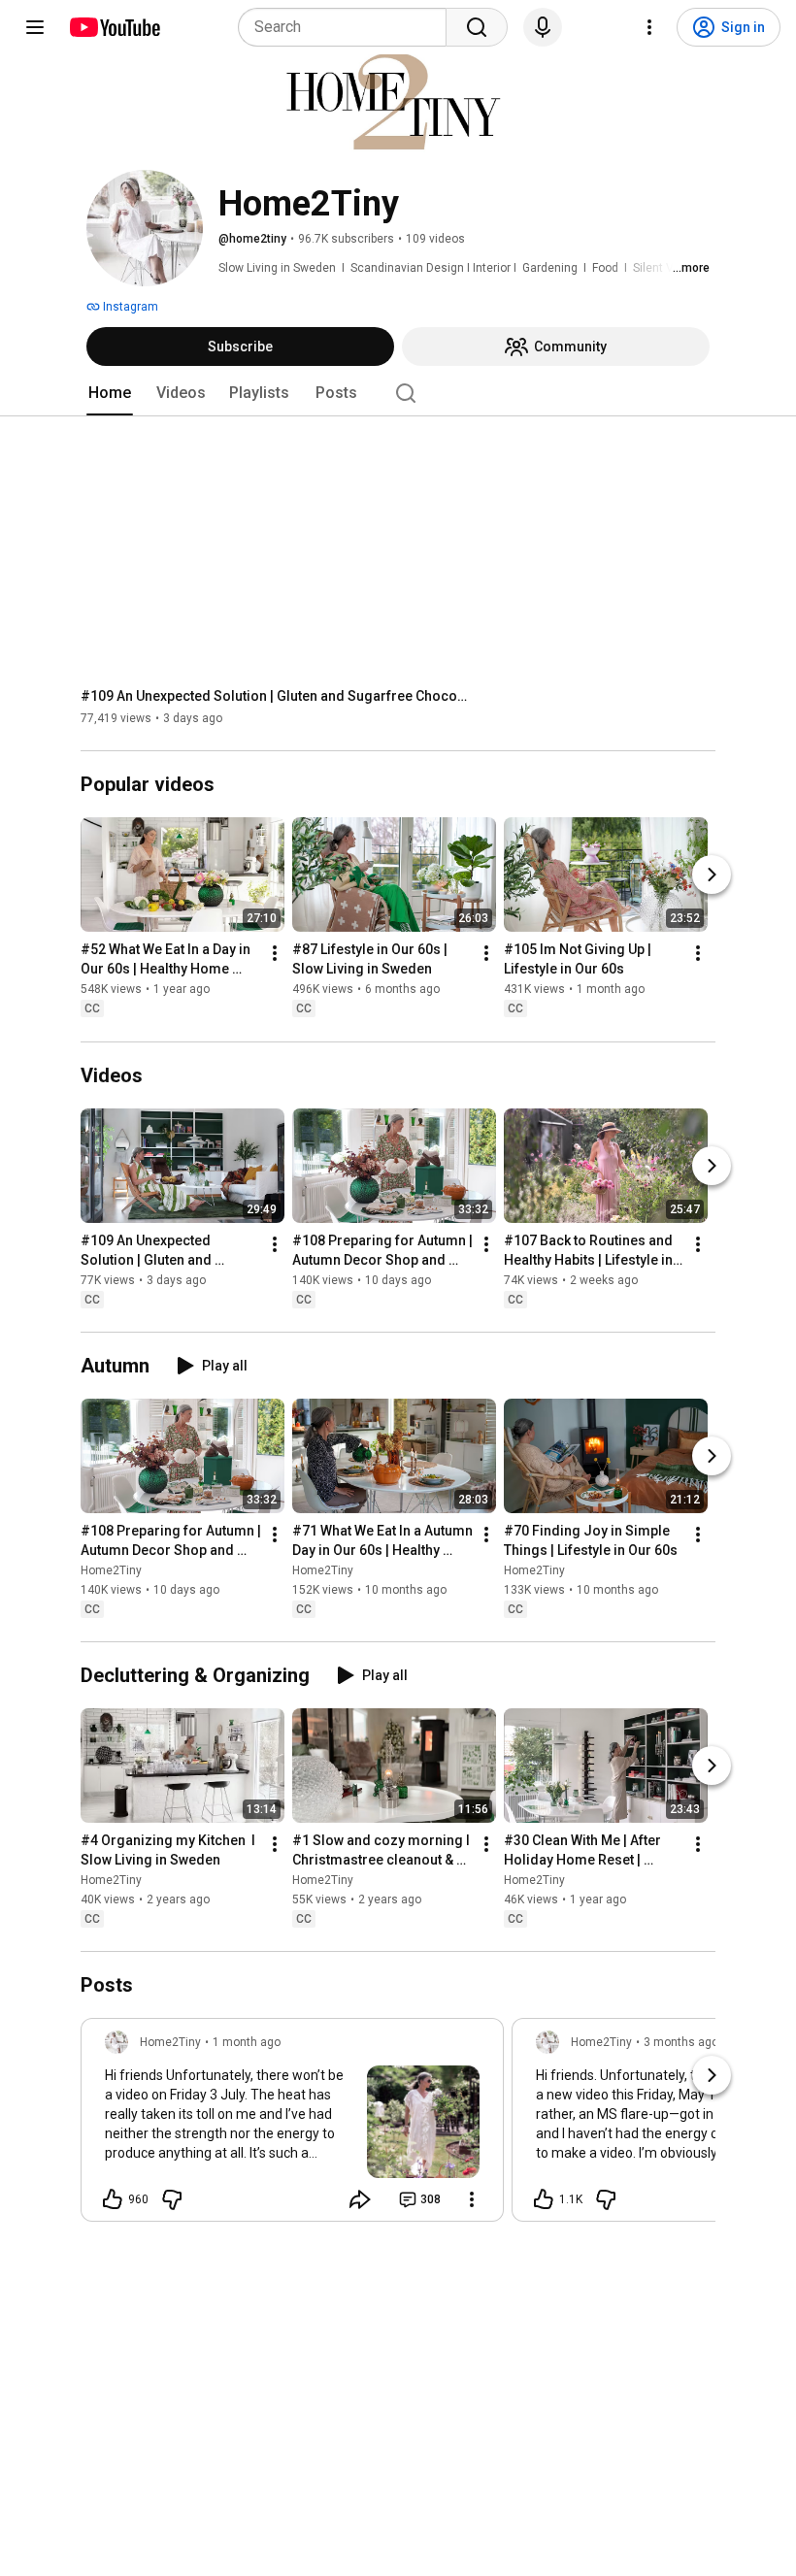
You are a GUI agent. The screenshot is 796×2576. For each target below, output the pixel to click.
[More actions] (275, 954)
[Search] (477, 27)
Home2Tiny (111, 1570)
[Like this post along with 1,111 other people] (544, 2199)
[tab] (110, 393)
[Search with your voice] (543, 27)
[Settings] (649, 27)
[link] (292, 2126)
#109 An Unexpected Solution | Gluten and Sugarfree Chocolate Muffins (275, 696)
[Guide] (35, 27)
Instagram (129, 307)
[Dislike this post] (172, 2199)
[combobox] (348, 27)
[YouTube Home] (114, 27)
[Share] (360, 2199)
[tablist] (398, 393)
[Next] (712, 875)
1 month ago (247, 2042)
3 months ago (681, 2042)
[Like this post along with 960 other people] (113, 2199)
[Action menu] (472, 2199)
